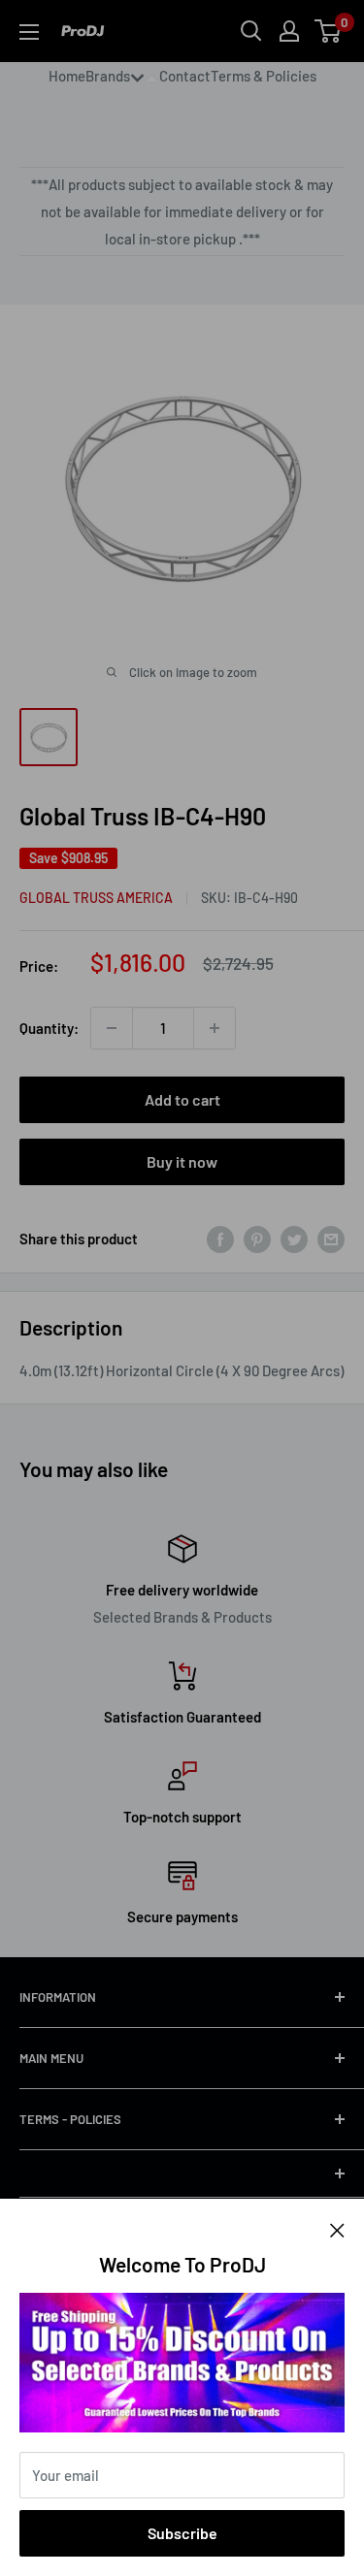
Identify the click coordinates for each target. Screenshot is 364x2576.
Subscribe (182, 2533)
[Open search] (251, 31)
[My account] (289, 31)
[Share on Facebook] (220, 1239)
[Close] (337, 2228)
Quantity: (49, 1028)
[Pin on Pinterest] (257, 1239)
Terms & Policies (264, 76)
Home (67, 76)
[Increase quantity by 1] (215, 1028)
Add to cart (182, 1099)
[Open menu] (29, 32)
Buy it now (182, 1161)
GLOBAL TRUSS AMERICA (96, 898)
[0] (329, 31)
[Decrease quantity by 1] (112, 1028)
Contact (185, 76)
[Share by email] (331, 1239)
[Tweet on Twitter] (294, 1239)
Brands (108, 76)
